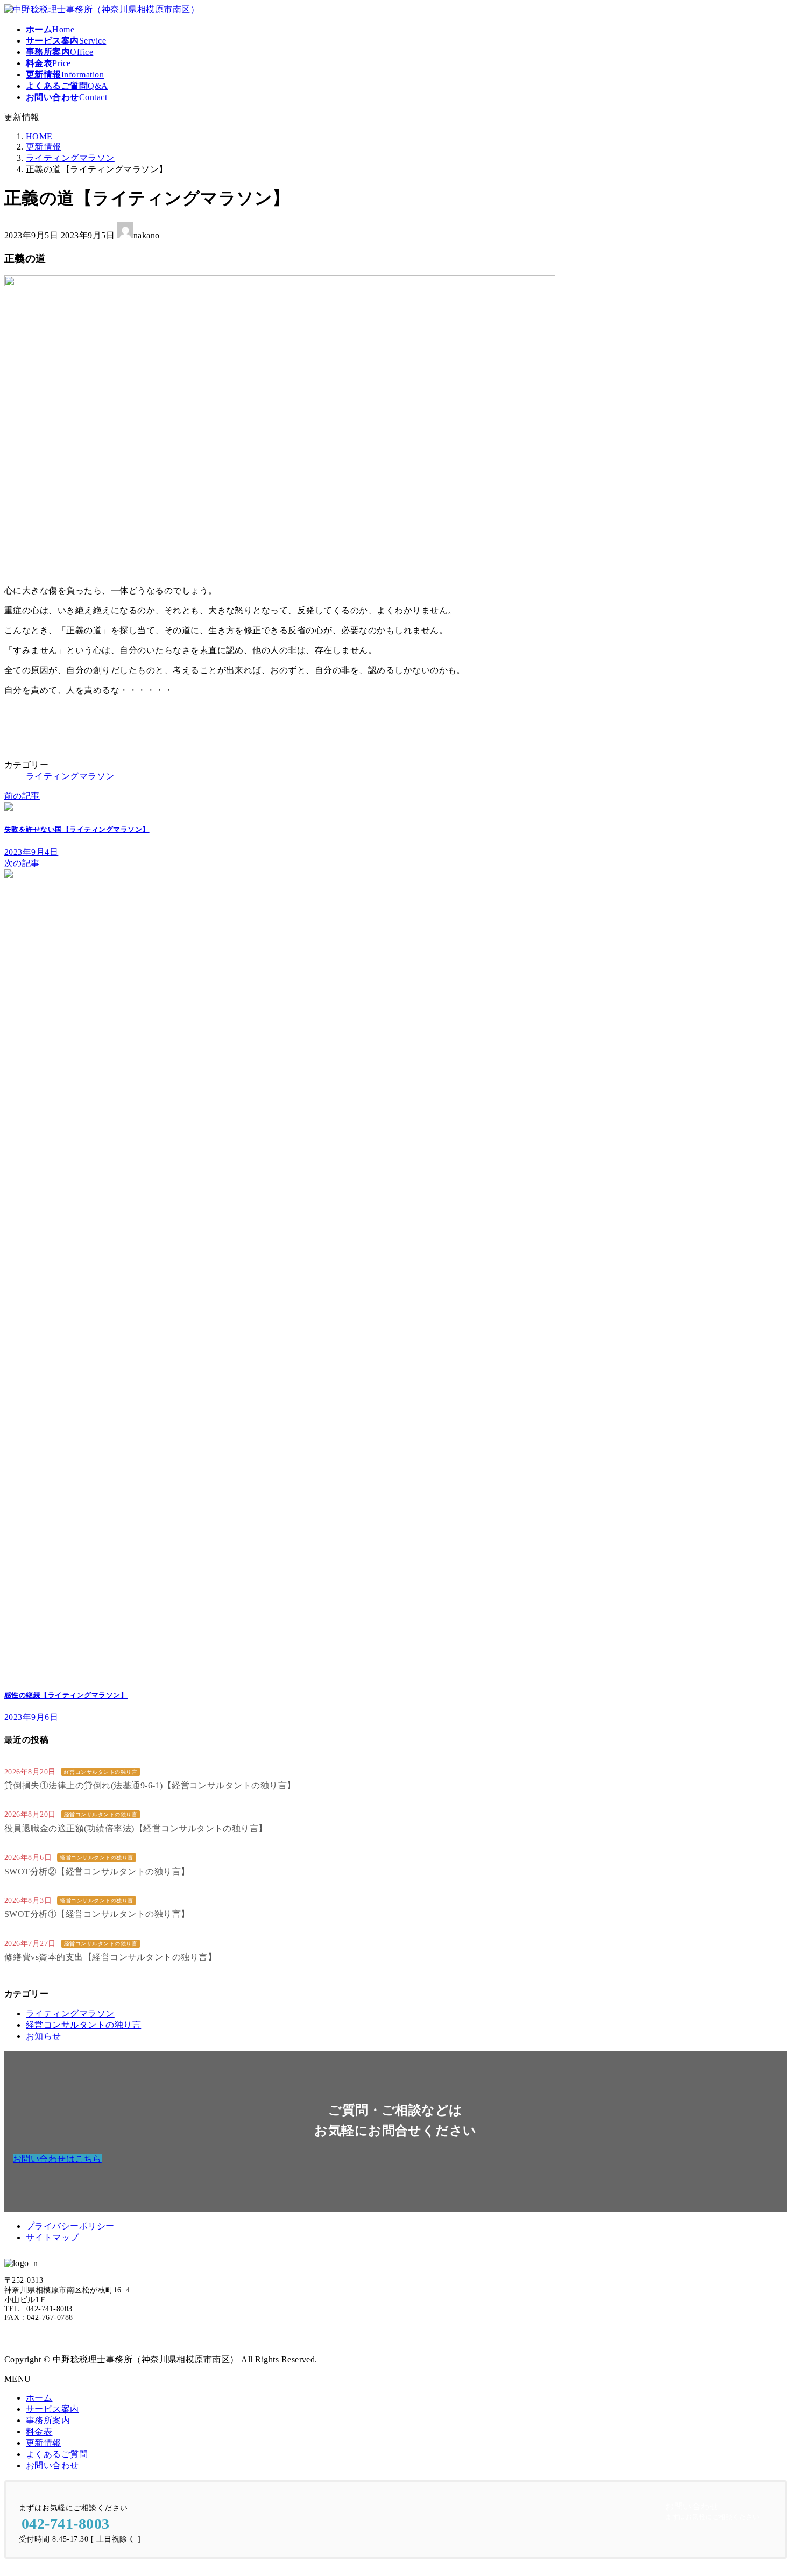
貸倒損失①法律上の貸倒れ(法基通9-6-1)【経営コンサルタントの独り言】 (150, 1785)
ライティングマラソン (70, 776)
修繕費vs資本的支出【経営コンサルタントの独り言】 (110, 1957)
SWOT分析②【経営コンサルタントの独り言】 (97, 1871)
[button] (57, 2159)
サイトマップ (52, 2237)
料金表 (39, 2432)
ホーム (39, 2398)
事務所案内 (48, 2420)
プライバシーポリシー (70, 2226)
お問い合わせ (52, 2465)
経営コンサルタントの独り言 (101, 1772)
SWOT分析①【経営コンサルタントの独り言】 (97, 1914)
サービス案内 (52, 2409)
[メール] (32, 2338)
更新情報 (44, 2443)
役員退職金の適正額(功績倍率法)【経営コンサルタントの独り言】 (136, 1828)
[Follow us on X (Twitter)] (12, 2338)
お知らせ (44, 2036)
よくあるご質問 (57, 2454)
